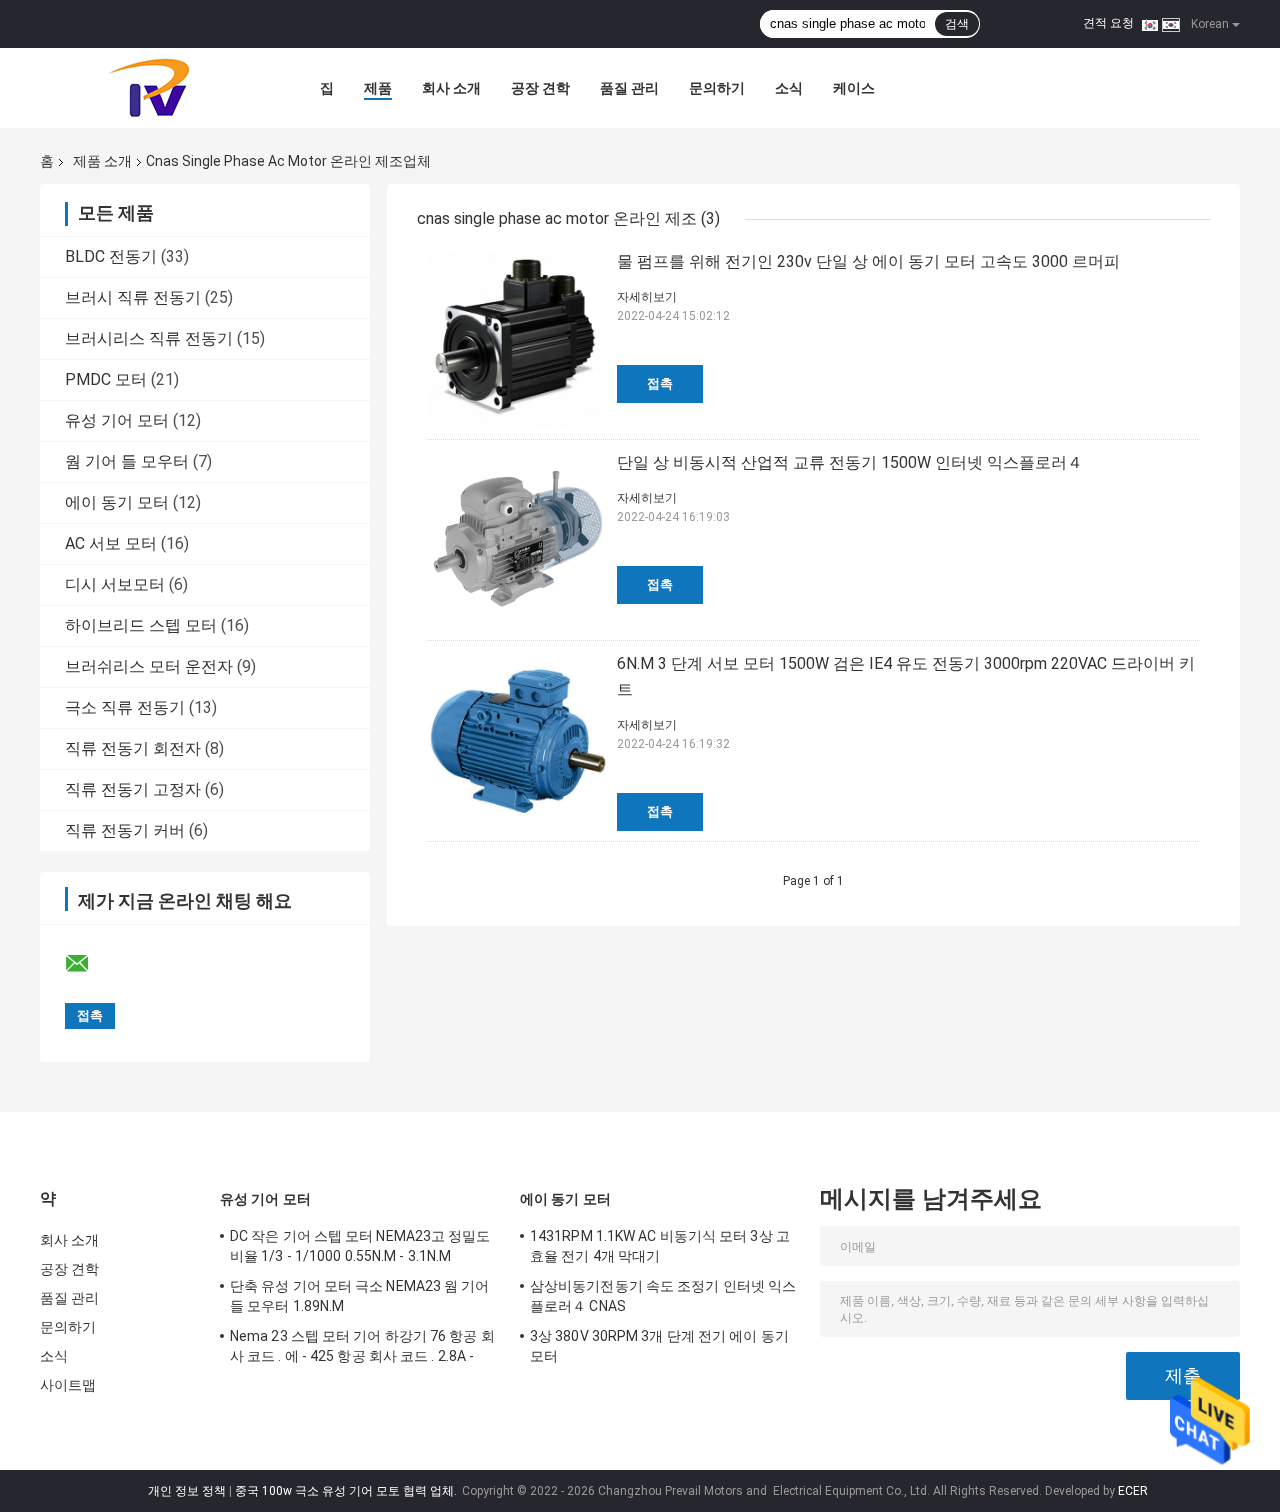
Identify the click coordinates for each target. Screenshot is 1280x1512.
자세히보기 (647, 297)
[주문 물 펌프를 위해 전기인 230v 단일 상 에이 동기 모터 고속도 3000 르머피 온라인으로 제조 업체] (517, 339)
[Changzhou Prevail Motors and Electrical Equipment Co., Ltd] (150, 88)
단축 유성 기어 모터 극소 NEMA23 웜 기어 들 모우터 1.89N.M (360, 1296)
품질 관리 (629, 88)
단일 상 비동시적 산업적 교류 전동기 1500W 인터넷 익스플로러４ (850, 462)
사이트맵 (68, 1385)
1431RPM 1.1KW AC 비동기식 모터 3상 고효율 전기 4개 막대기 (660, 1246)
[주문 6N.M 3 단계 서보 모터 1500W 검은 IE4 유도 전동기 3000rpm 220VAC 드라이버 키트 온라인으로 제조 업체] (517, 741)
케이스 (854, 88)
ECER (1133, 1491)
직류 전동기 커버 (125, 830)
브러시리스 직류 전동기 (149, 338)
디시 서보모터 (115, 584)
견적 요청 (1108, 23)
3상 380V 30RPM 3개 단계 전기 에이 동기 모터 (659, 1346)
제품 (378, 88)
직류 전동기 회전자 (133, 748)
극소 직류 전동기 (125, 707)
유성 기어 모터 (117, 420)
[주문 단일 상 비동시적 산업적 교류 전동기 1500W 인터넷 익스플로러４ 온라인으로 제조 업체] (517, 540)
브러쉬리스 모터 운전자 (149, 666)
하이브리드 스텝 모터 (141, 625)
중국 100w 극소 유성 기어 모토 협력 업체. (347, 1491)
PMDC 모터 (106, 379)
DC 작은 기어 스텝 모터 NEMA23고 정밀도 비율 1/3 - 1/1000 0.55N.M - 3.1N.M (360, 1246)
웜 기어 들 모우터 (127, 461)
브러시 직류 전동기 (133, 297)
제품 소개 (102, 161)
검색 (957, 24)
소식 (789, 88)
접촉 (660, 383)
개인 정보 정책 (187, 1491)
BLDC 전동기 (111, 256)
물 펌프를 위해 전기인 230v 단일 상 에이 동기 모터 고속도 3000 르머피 (868, 261)
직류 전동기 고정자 (133, 789)
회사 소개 (451, 88)
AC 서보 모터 (111, 543)
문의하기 (717, 88)
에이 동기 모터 (117, 502)
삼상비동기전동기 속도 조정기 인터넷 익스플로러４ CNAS (663, 1296)
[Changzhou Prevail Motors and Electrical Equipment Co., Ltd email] (90, 964)
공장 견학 (540, 88)
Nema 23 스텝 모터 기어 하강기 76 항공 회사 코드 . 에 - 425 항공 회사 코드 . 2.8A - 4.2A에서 (362, 1349)
